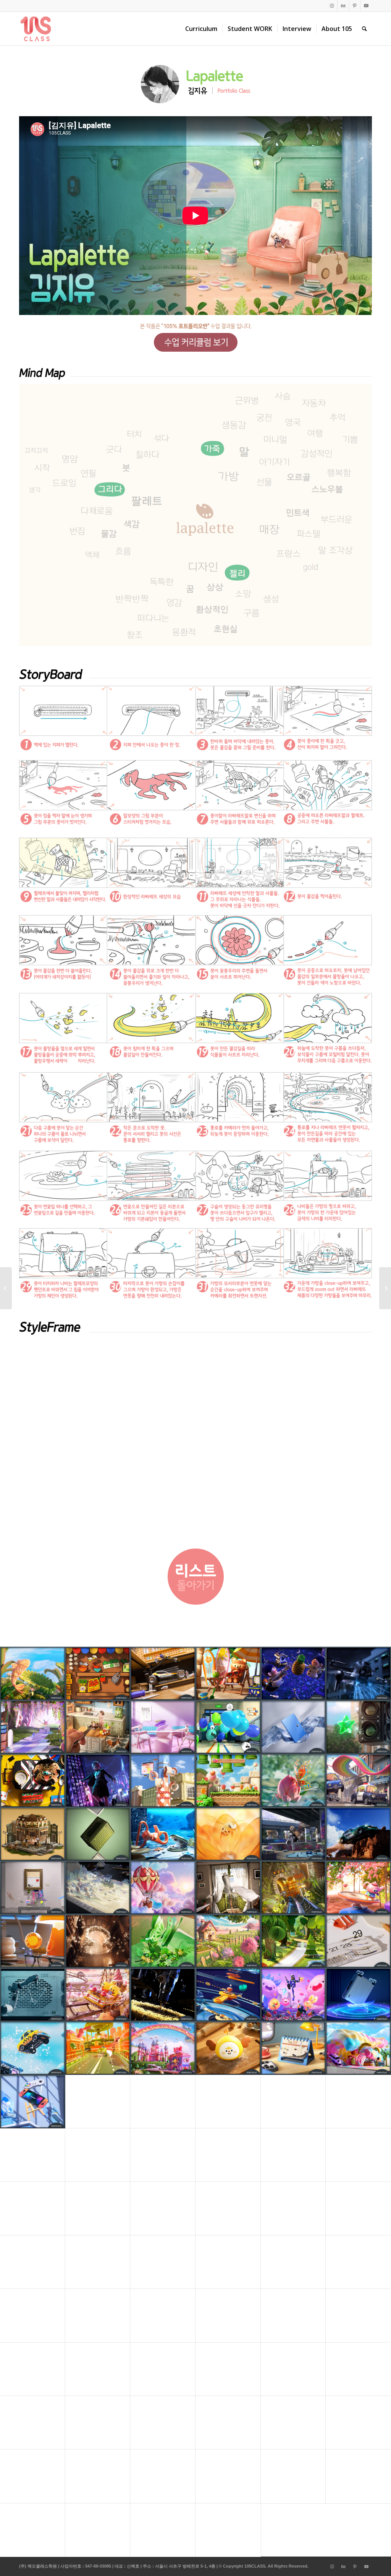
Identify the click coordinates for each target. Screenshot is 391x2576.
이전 (36, 1441)
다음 (355, 1441)
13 (232, 1531)
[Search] (364, 29)
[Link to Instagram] (332, 6)
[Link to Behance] (343, 6)
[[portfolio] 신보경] (385, 1288)
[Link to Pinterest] (355, 6)
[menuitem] (201, 29)
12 (226, 1531)
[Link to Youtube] (366, 6)
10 (214, 1531)
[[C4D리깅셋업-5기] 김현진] (6, 1288)
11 (220, 1531)
